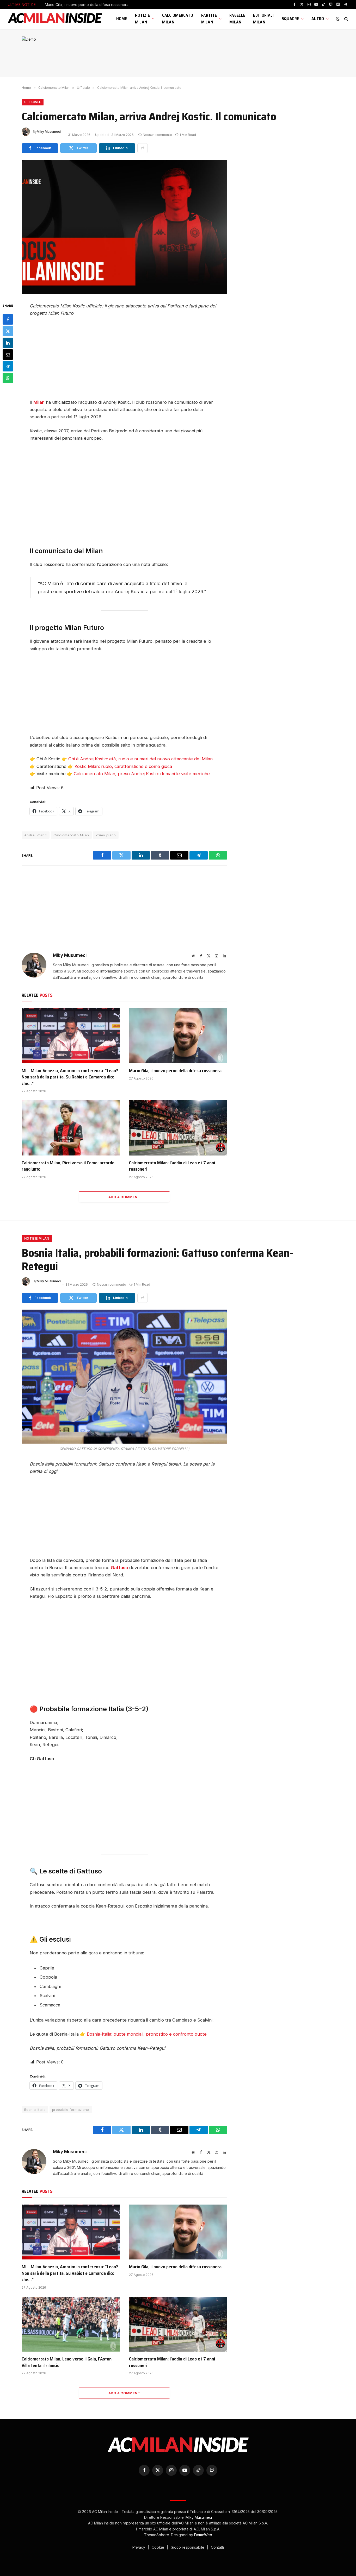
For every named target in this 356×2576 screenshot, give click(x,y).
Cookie (158, 2547)
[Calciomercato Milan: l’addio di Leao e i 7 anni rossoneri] (178, 1128)
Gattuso (120, 1568)
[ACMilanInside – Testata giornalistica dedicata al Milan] (56, 19)
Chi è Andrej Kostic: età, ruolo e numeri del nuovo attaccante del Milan (140, 759)
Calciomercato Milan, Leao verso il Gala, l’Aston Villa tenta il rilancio (67, 2362)
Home (122, 19)
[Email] (8, 355)
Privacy (139, 2547)
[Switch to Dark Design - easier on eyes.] (338, 19)
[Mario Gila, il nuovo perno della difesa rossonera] (178, 1036)
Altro (318, 19)
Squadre (290, 19)
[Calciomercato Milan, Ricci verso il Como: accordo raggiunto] (71, 1128)
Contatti (217, 2547)
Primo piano (106, 835)
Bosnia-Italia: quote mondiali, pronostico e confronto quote (147, 2034)
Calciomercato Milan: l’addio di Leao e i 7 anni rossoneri (172, 1166)
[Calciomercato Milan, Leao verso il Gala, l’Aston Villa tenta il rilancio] (71, 2324)
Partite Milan (209, 19)
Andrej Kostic (36, 835)
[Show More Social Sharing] (143, 148)
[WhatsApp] (8, 378)
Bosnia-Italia (35, 2110)
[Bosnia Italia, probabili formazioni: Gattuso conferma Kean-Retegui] (124, 1377)
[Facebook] (8, 319)
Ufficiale (33, 102)
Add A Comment (124, 1197)
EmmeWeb (203, 2535)
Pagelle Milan (237, 19)
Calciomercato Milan (178, 19)
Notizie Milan (142, 19)
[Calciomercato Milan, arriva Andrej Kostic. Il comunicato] (124, 227)
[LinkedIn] (8, 343)
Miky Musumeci (49, 132)
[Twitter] (8, 331)
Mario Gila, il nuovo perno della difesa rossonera (87, 5)
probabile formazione (71, 2110)
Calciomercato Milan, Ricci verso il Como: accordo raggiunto (68, 1166)
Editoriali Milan (263, 19)
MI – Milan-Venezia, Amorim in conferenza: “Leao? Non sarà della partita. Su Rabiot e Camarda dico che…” (70, 1077)
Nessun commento (157, 135)
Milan (39, 402)
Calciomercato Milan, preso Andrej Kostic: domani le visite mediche (142, 774)
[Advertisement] (124, 360)
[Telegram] (8, 366)
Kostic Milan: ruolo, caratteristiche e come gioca (123, 766)
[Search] (346, 19)
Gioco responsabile (188, 2547)
